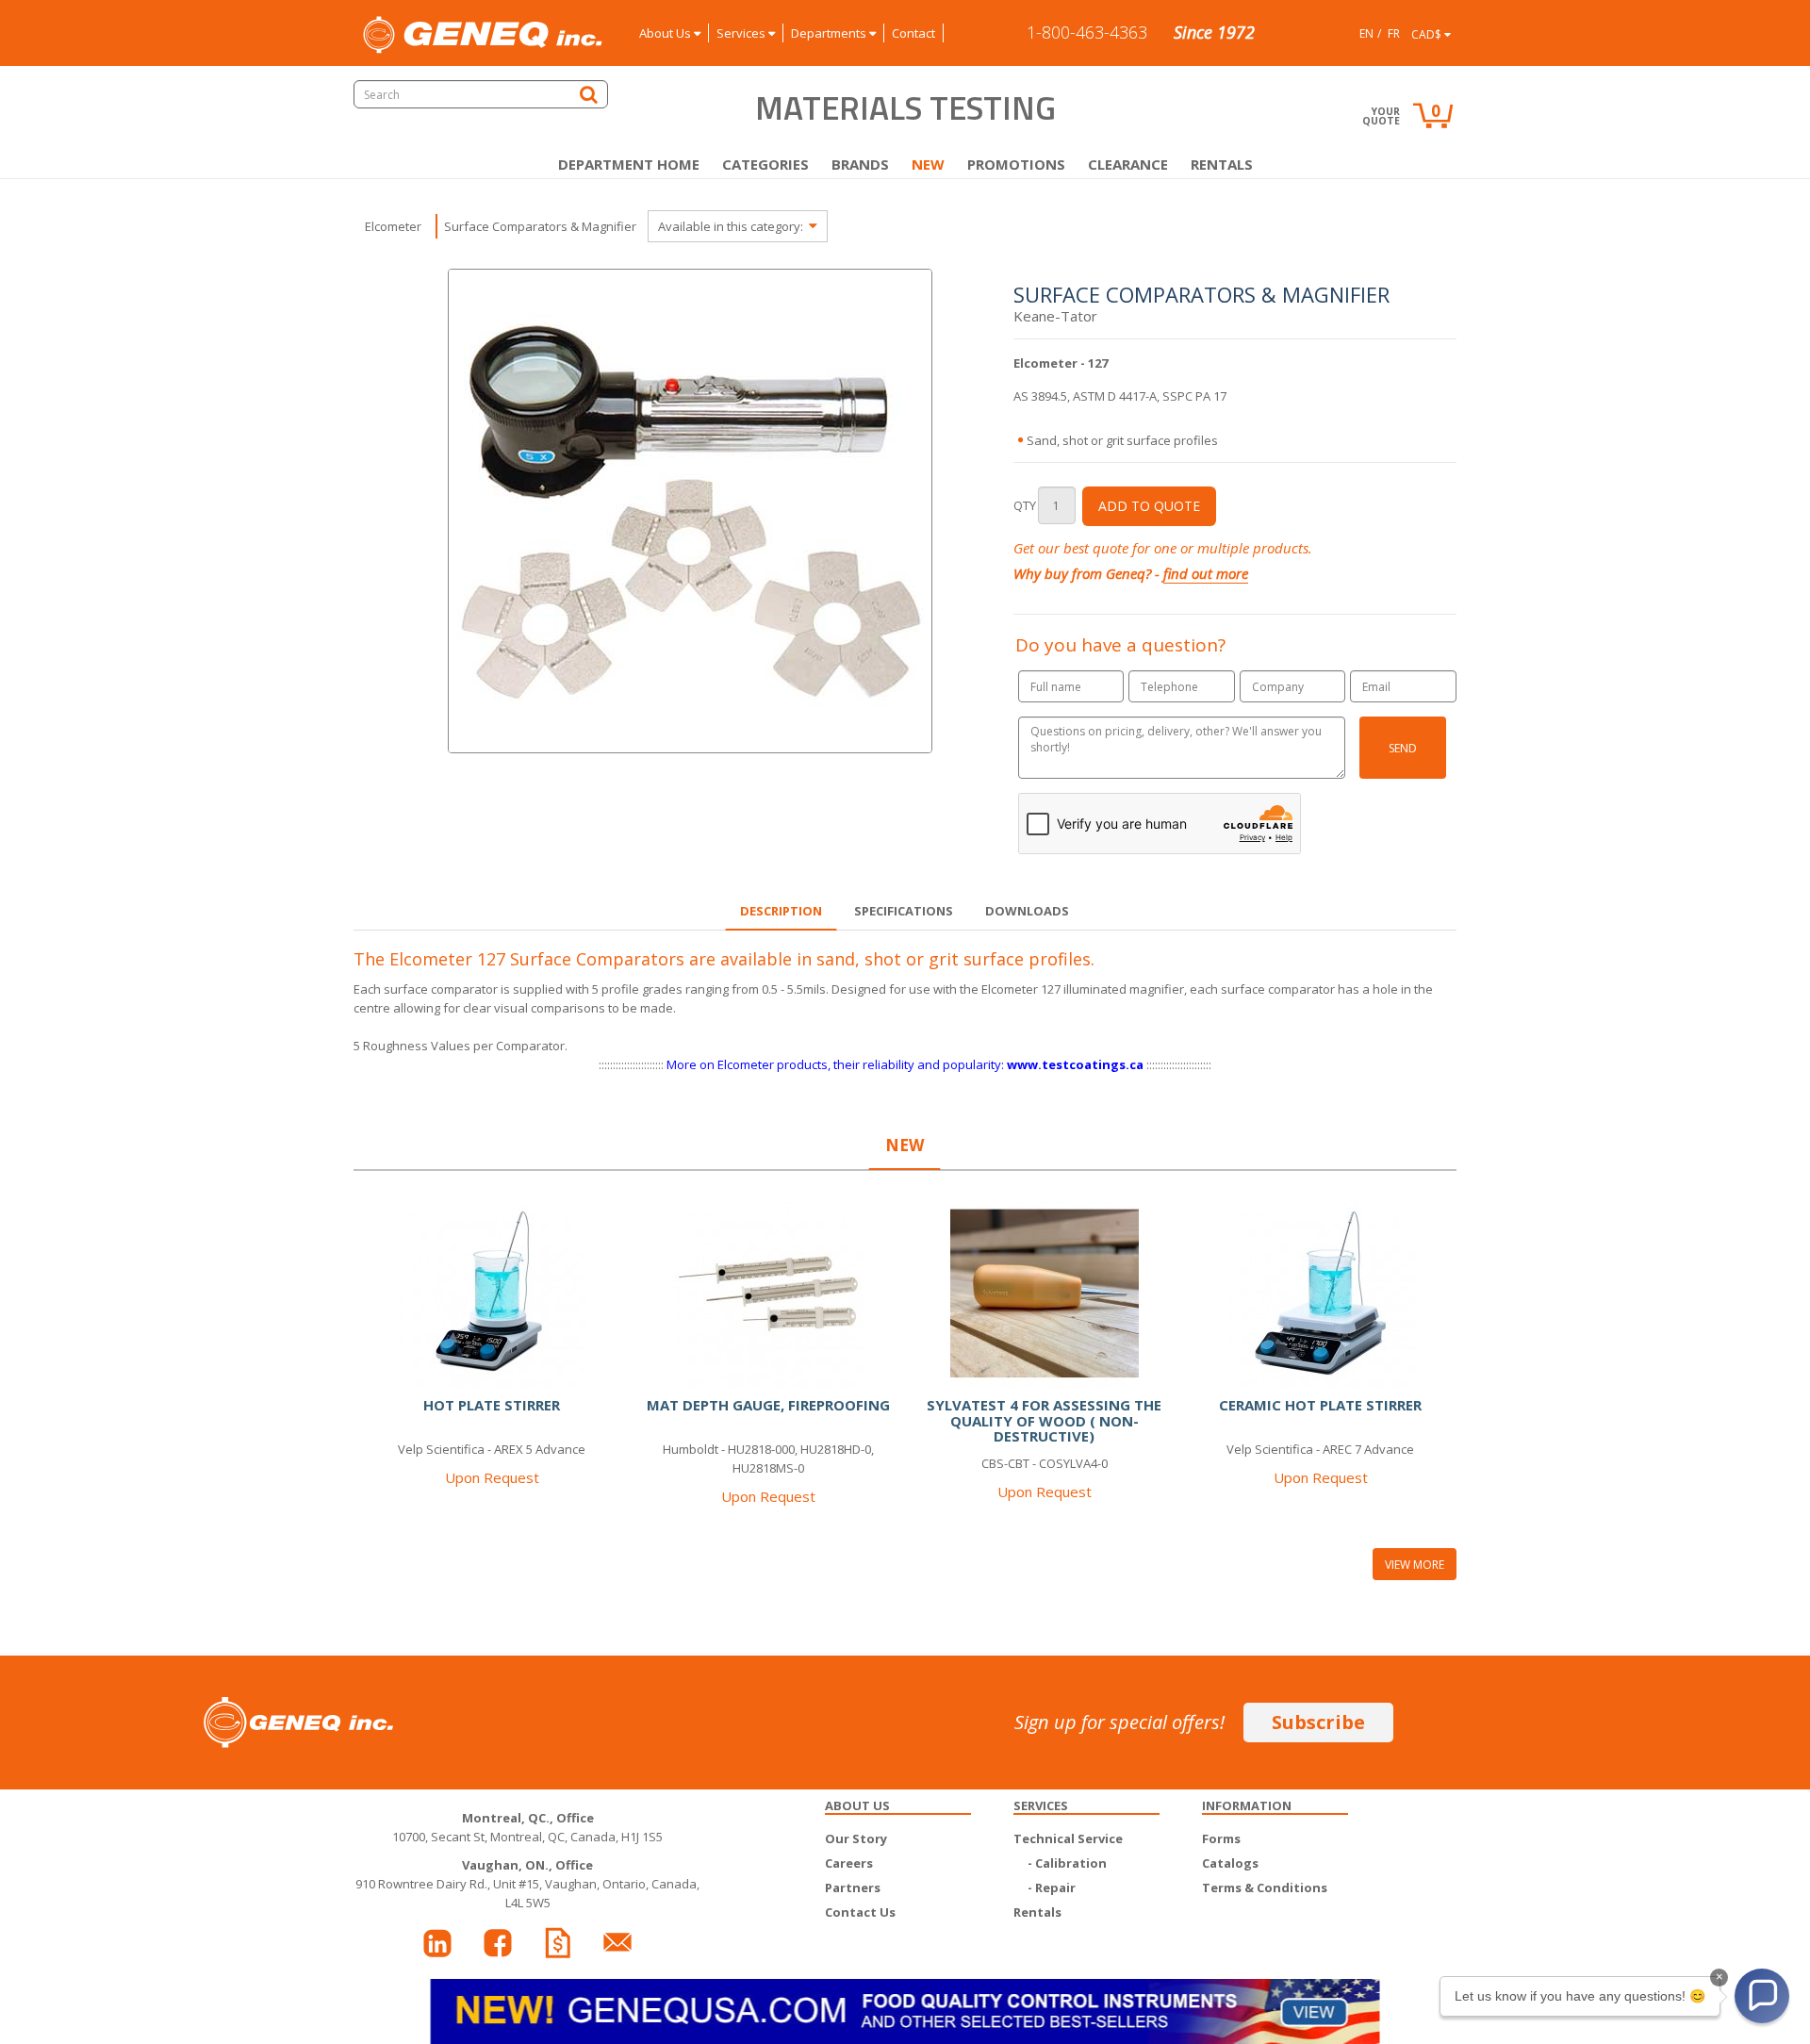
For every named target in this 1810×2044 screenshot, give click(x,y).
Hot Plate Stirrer (492, 1405)
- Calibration (1067, 1863)
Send (1403, 748)
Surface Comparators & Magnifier (540, 226)
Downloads (1027, 911)
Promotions (1016, 164)
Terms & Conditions (1265, 1887)
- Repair (1052, 1887)
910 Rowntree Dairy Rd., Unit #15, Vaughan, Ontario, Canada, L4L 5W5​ (527, 1884)
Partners (853, 1887)
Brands (860, 164)
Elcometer (393, 226)
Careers (849, 1863)
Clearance (1128, 164)
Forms (1221, 1838)
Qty (1025, 505)
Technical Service (1068, 1838)
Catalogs (1230, 1863)
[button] (1762, 1996)
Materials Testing (905, 107)
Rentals (1222, 164)
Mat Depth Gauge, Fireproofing (768, 1405)
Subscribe (1318, 1722)
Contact (913, 33)
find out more (1206, 573)
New (928, 164)
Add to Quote (1149, 506)
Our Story (856, 1838)
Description (781, 911)
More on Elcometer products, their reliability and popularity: (905, 1064)
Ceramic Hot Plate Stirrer (1320, 1405)
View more (1415, 1565)
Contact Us (860, 1912)
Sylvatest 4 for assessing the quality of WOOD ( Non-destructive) (1044, 1420)
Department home (629, 164)
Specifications (904, 911)
